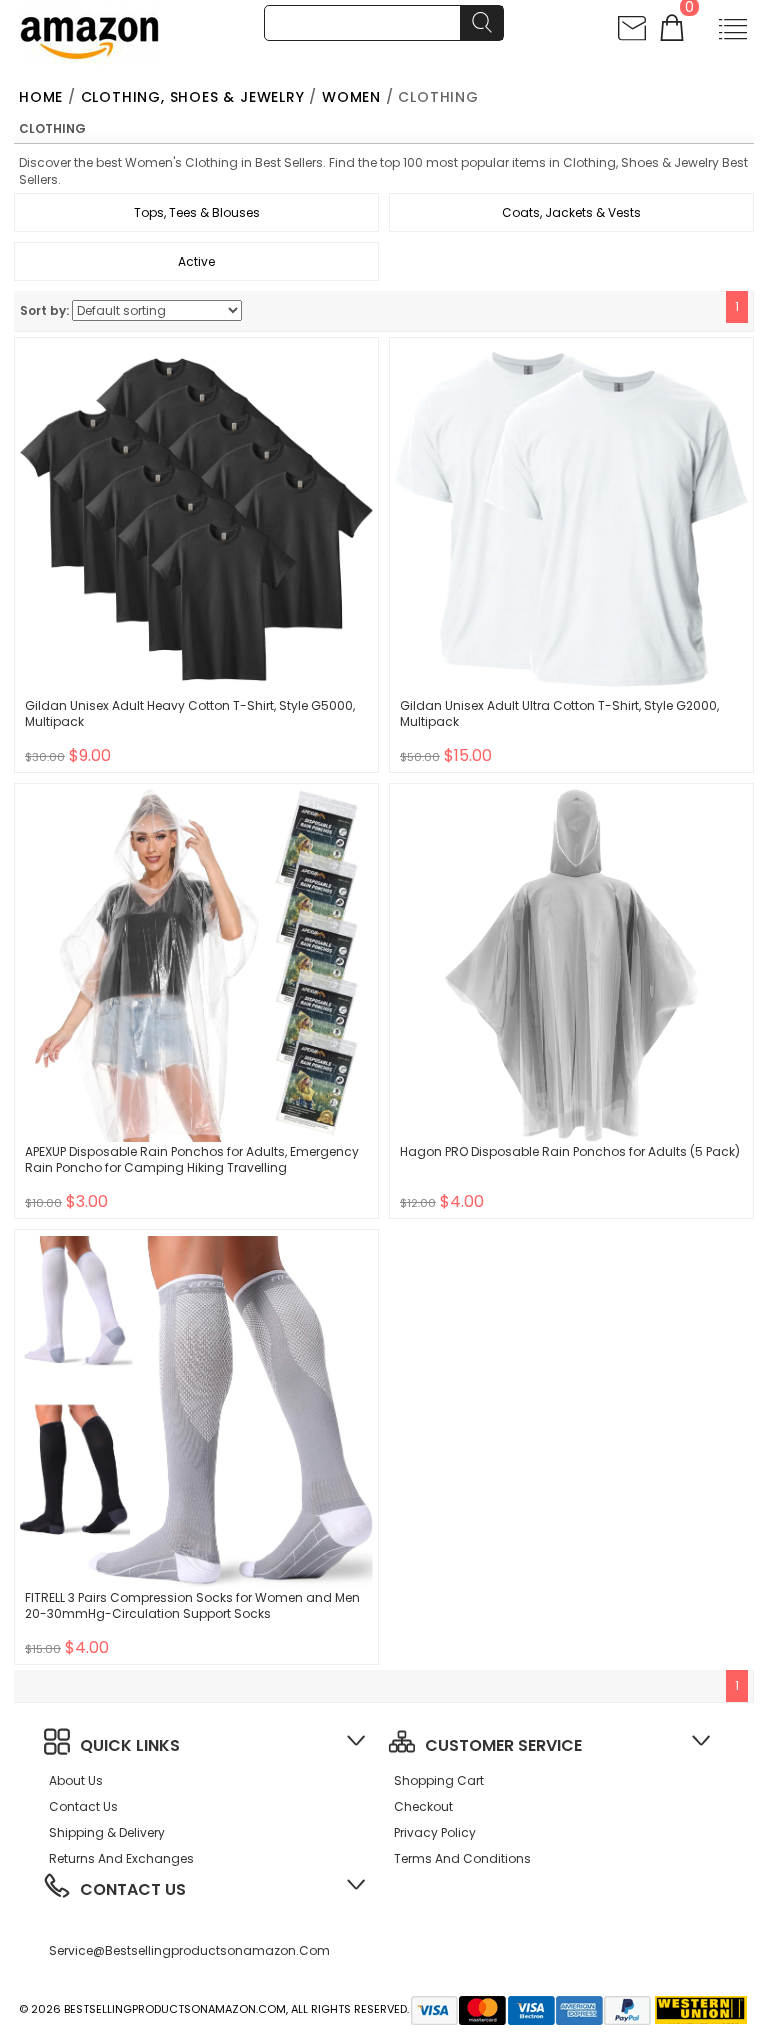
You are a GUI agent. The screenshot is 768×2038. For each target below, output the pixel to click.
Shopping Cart (439, 1780)
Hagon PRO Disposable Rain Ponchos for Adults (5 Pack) (570, 1151)
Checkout (423, 1806)
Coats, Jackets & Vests (571, 212)
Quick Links (130, 1745)
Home (41, 97)
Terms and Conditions (462, 1858)
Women (351, 97)
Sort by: (44, 310)
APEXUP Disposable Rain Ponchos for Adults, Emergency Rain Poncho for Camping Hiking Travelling (192, 1159)
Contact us (83, 1806)
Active (196, 261)
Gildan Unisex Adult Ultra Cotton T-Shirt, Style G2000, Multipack (559, 713)
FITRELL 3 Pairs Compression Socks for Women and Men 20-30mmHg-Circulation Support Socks (192, 1605)
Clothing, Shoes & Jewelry (193, 97)
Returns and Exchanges (121, 1858)
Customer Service (503, 1745)
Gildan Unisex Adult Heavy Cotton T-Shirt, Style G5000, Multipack (190, 713)
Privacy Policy (435, 1832)
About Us (76, 1780)
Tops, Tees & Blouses (197, 212)
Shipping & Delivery (107, 1832)
